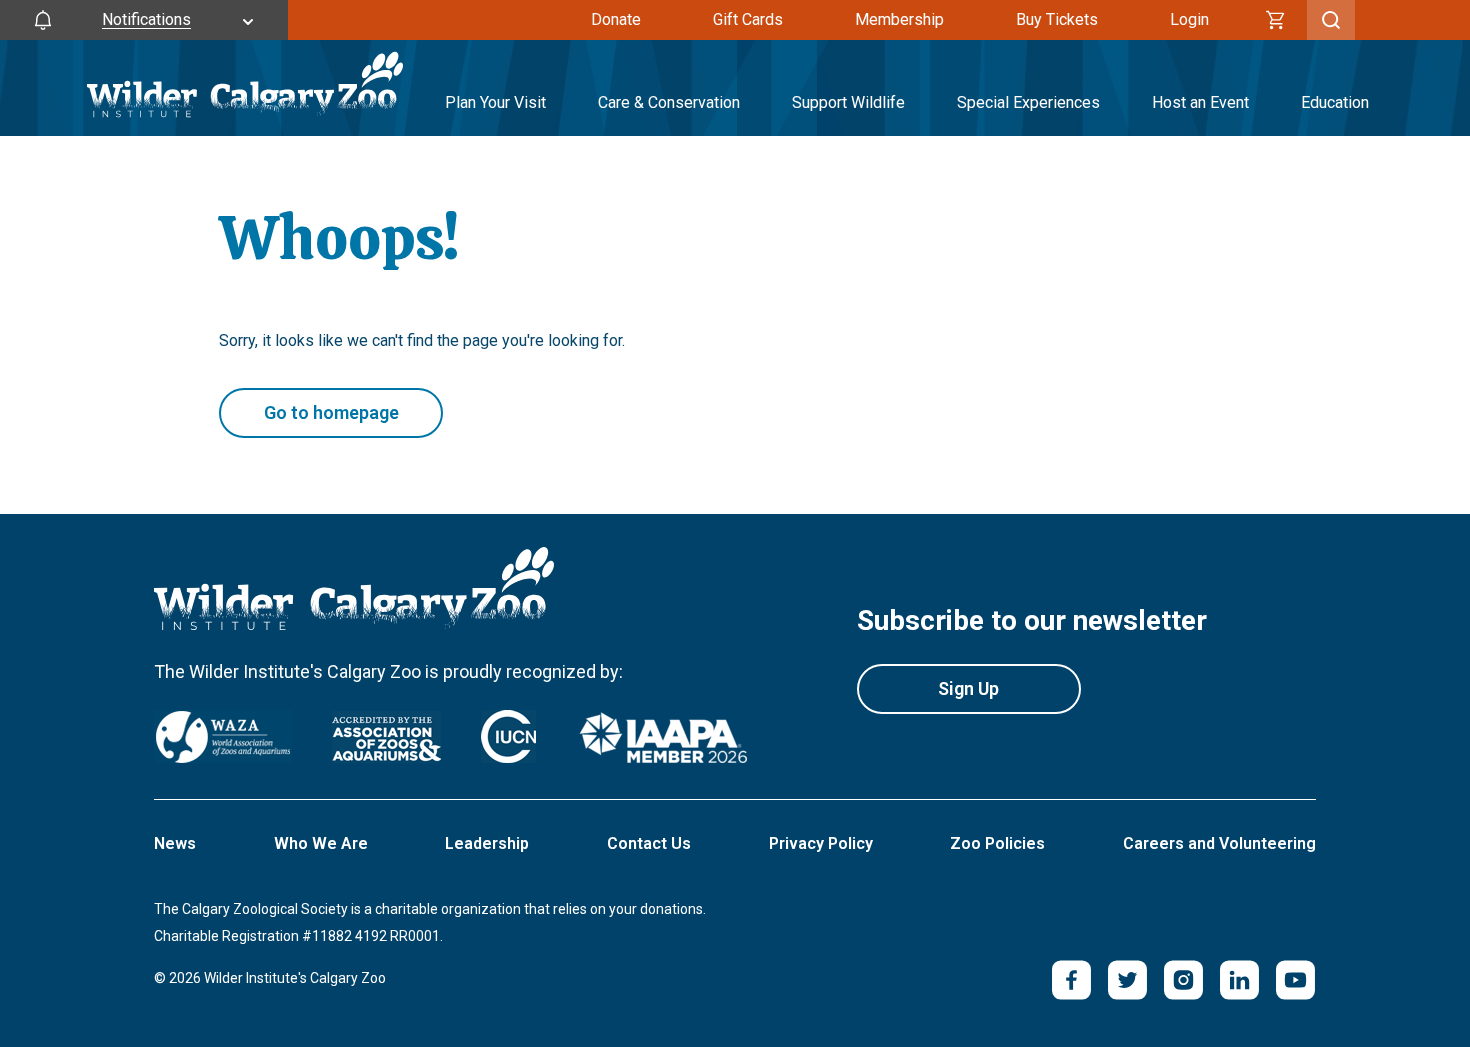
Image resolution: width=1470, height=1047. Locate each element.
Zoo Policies (997, 843)
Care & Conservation (669, 102)
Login (1189, 19)
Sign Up (968, 688)
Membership (899, 19)
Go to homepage (331, 412)
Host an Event (1200, 102)
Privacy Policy (821, 843)
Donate (616, 19)
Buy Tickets (1057, 19)
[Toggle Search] (1331, 20)
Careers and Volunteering (1219, 843)
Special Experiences (1028, 102)
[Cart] (1276, 20)
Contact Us (649, 843)
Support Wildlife (848, 102)
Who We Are (321, 843)
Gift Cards (748, 19)
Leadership (487, 843)
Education (1335, 102)
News (175, 843)
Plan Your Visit (495, 102)
